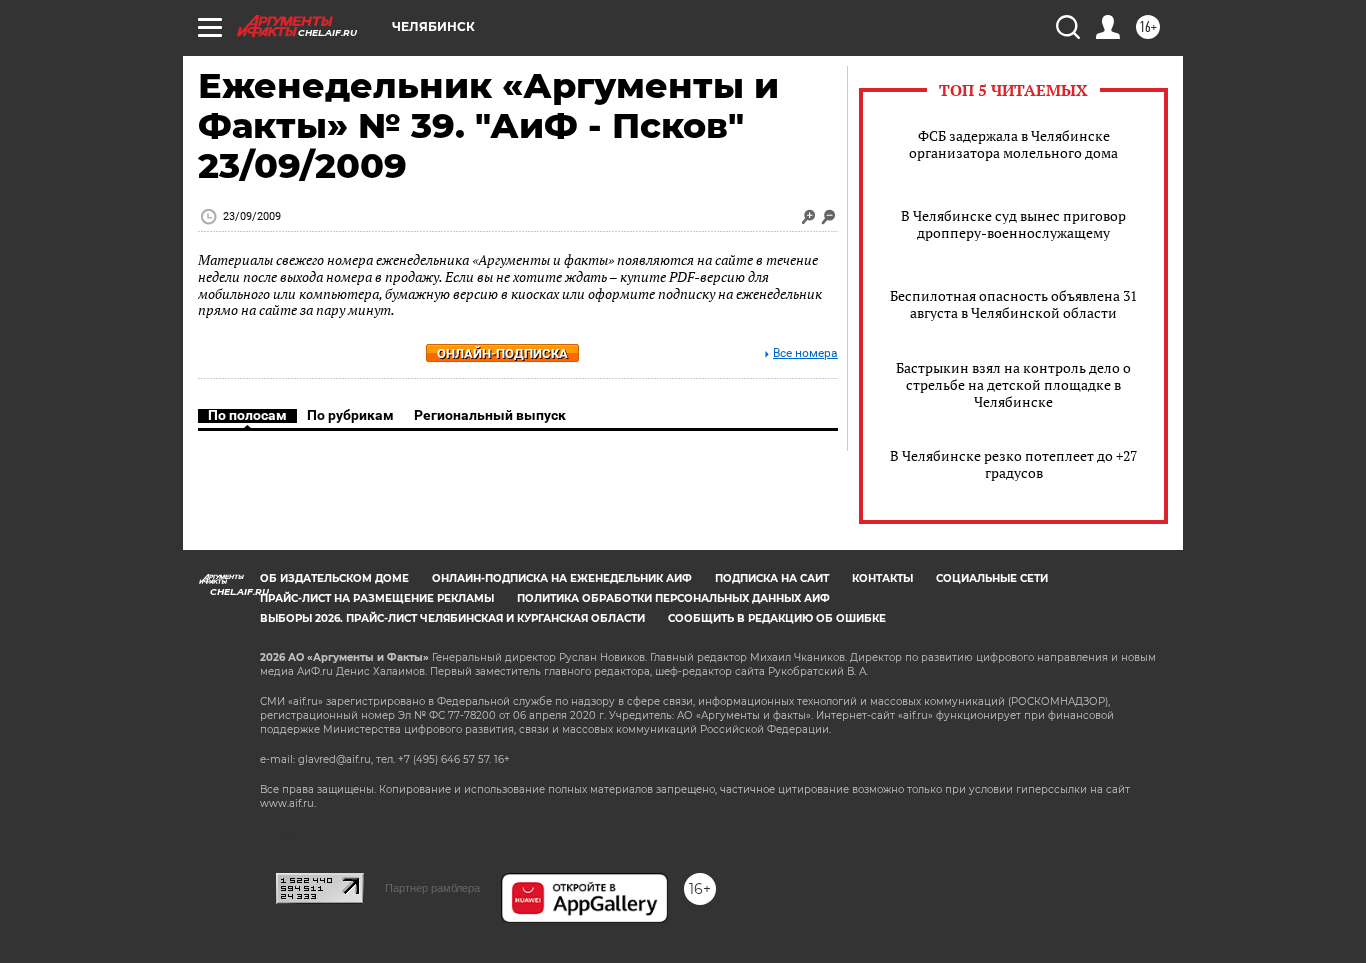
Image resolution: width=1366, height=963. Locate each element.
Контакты (882, 578)
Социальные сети (992, 578)
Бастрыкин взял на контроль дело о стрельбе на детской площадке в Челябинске (1013, 384)
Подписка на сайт (772, 578)
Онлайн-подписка (502, 353)
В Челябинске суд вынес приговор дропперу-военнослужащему (1013, 224)
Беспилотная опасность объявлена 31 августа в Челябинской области (1013, 304)
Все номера (805, 353)
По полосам (247, 415)
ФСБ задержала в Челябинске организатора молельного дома (1013, 144)
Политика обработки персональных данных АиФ (673, 598)
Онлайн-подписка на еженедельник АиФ (562, 578)
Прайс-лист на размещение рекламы (377, 598)
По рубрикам (350, 415)
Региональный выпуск (490, 415)
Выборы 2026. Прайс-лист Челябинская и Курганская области (452, 618)
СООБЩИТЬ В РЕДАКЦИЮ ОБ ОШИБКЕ (777, 618)
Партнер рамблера (432, 888)
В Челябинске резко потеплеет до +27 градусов (1013, 464)
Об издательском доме (334, 578)
